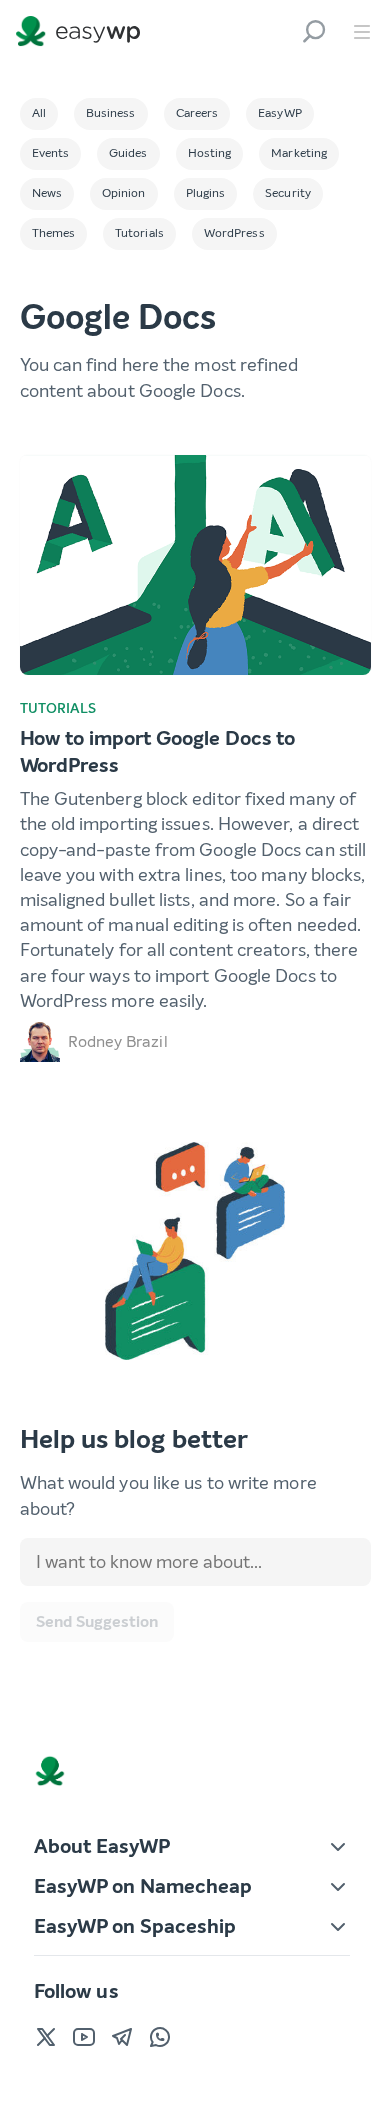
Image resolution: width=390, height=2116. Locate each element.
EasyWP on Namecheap (143, 1886)
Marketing (299, 153)
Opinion (124, 193)
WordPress (234, 233)
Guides (128, 153)
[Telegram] (122, 2037)
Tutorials (139, 233)
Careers (197, 113)
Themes (54, 233)
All (39, 113)
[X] (46, 2037)
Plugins (206, 193)
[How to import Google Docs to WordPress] (195, 565)
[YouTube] (84, 2037)
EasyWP (280, 113)
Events (51, 153)
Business (111, 113)
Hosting (210, 153)
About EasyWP (102, 1846)
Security (288, 193)
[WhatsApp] (160, 2037)
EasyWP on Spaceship (135, 1926)
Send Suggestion (97, 1621)
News (47, 193)
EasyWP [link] (82, 31)
